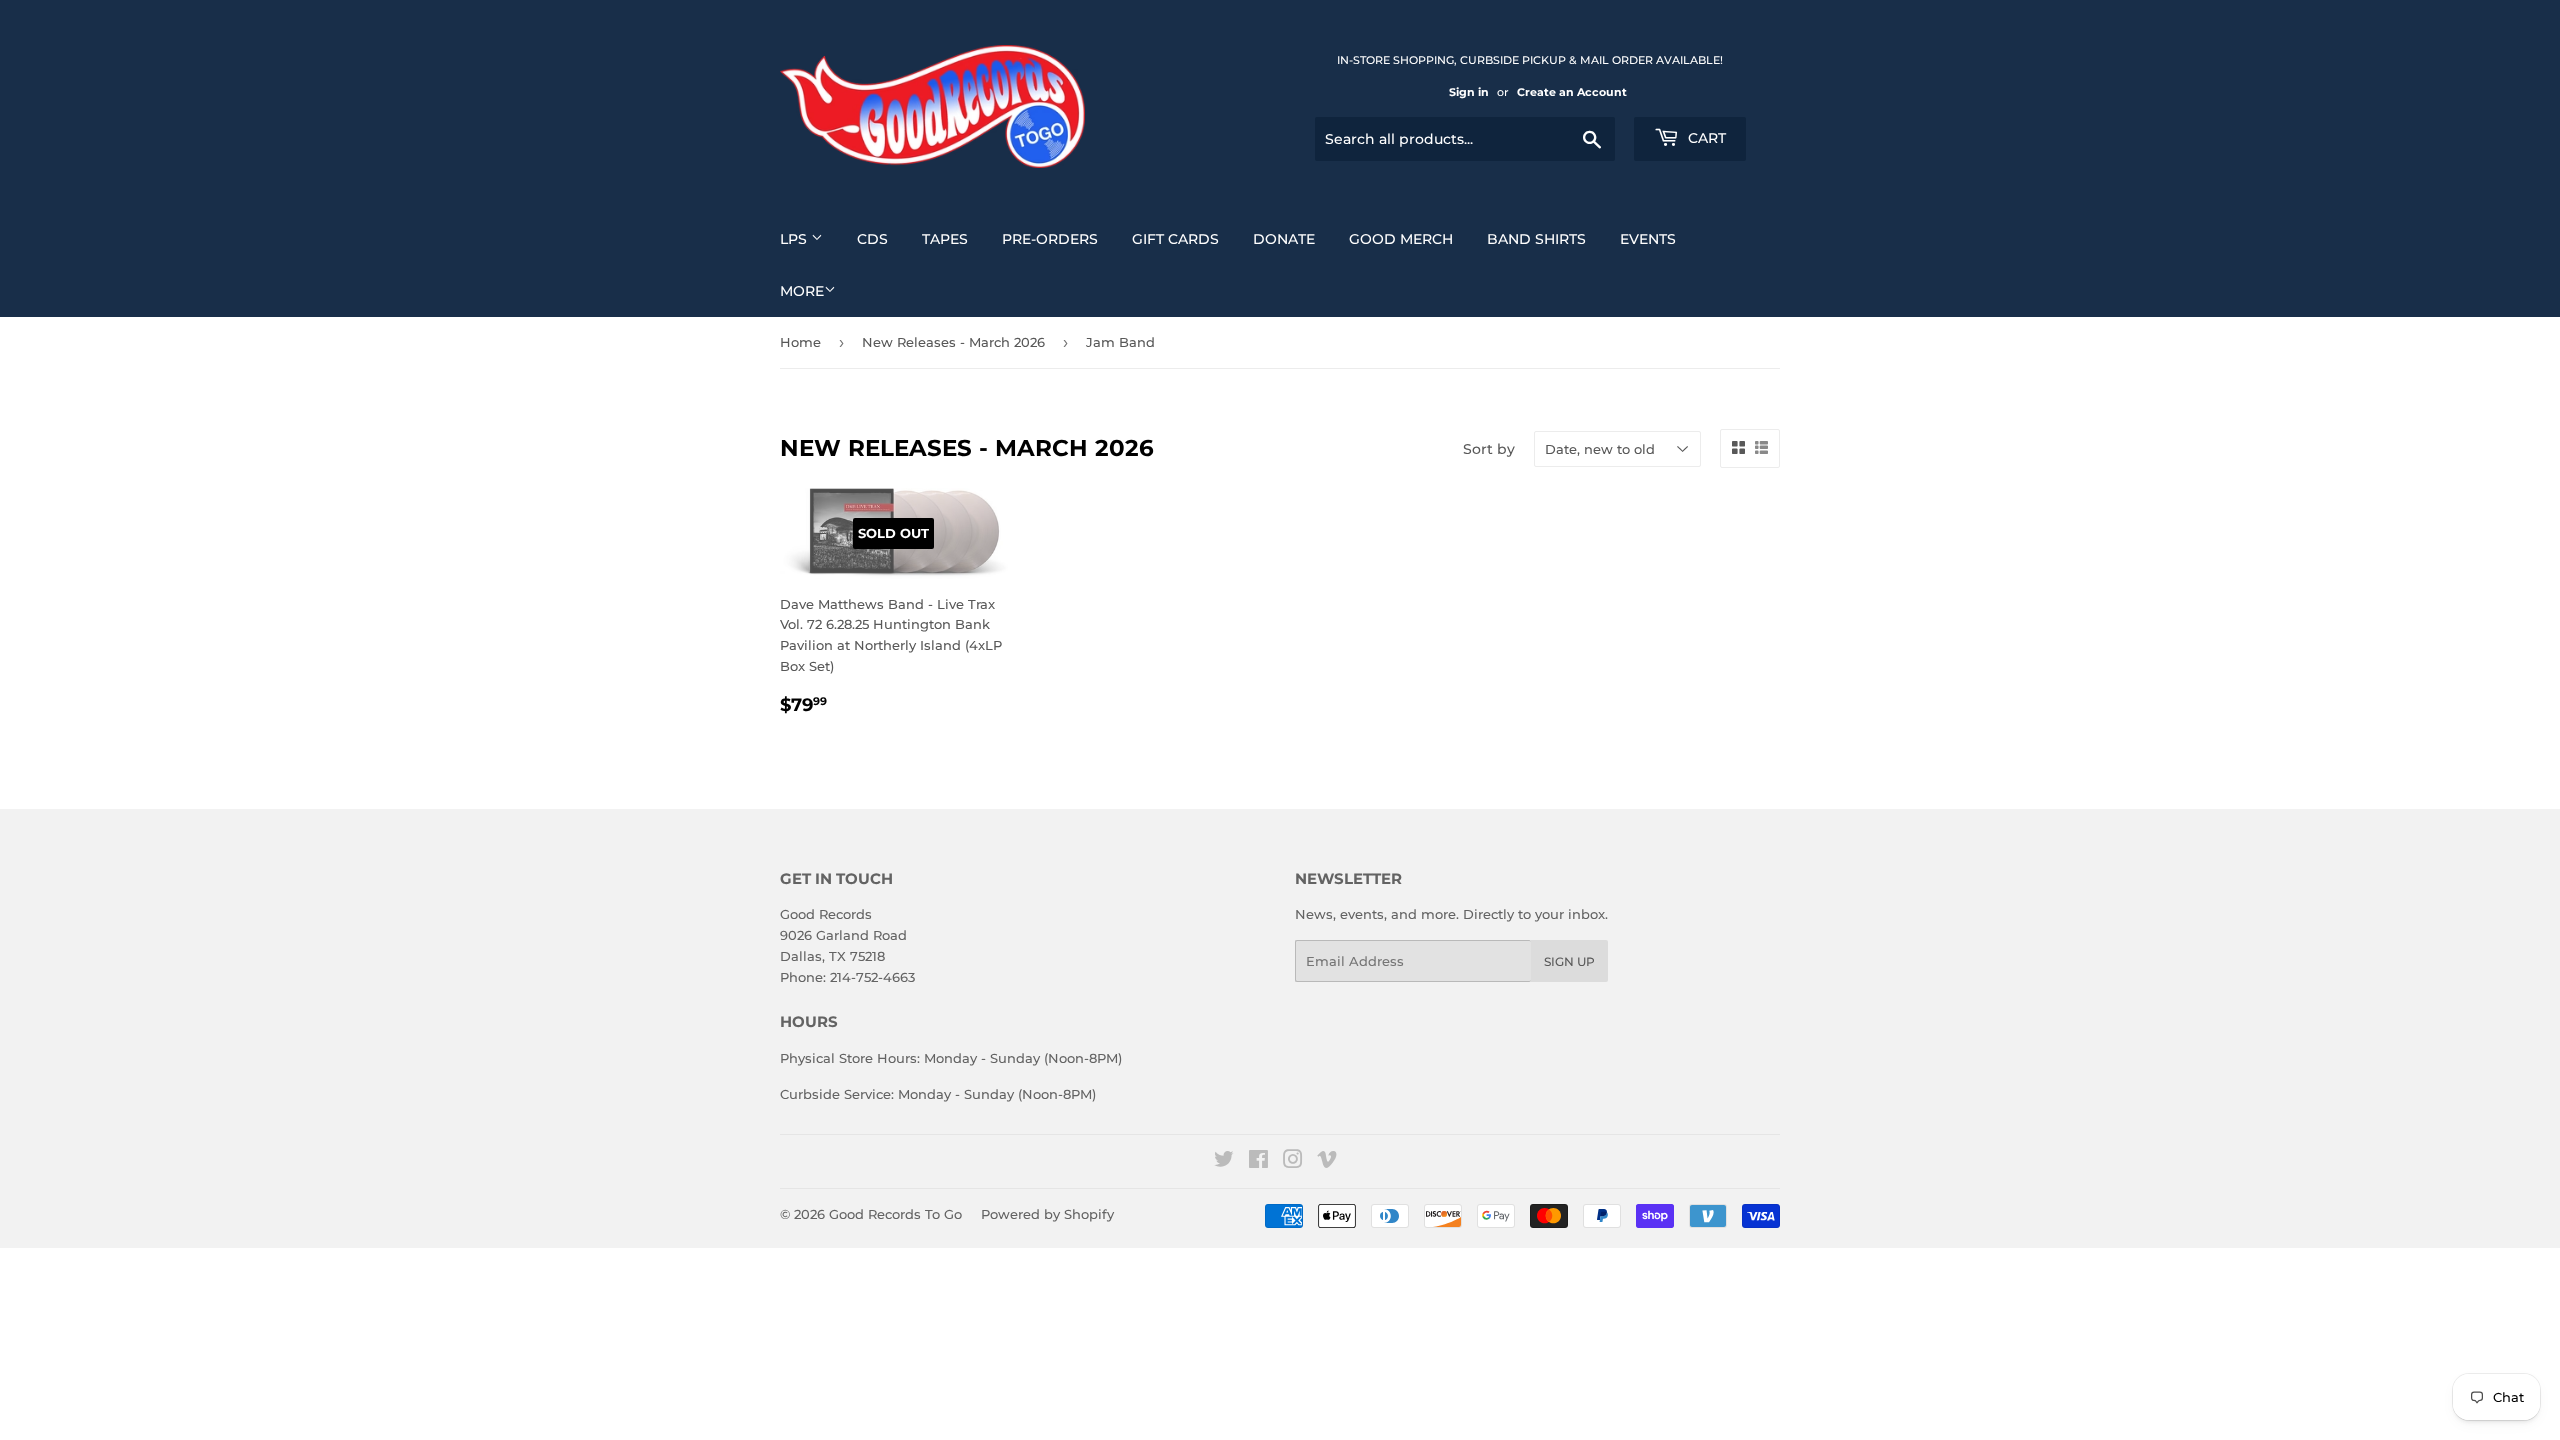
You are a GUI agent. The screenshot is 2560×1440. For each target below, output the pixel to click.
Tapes (945, 239)
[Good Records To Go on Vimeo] (1327, 1162)
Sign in (1469, 92)
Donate (1284, 239)
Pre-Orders (1050, 239)
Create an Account (1572, 92)
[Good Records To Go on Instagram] (1293, 1162)
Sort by (1489, 449)
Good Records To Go (895, 1214)
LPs (795, 239)
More (802, 291)
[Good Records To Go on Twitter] (1224, 1162)
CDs (872, 239)
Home (800, 342)
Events (1648, 239)
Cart (1705, 138)
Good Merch (1401, 239)
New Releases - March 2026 (953, 342)
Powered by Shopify (1047, 1214)
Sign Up (1569, 961)
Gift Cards (1175, 239)
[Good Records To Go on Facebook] (1258, 1162)
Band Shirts (1536, 239)
